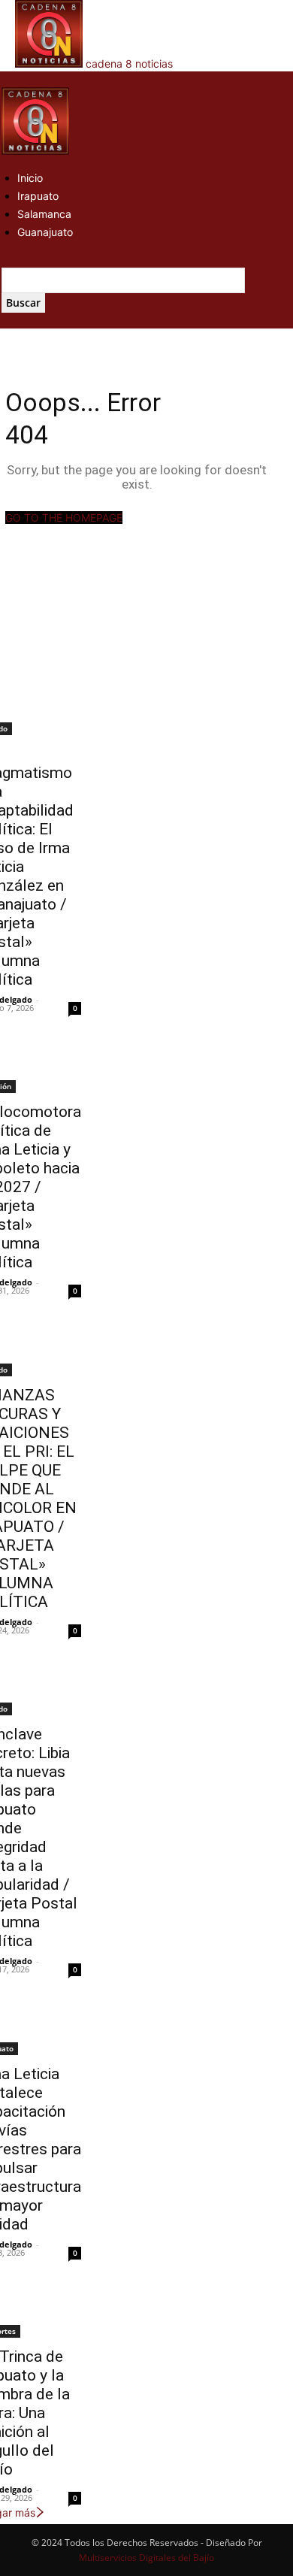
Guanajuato (45, 232)
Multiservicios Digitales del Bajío (146, 2558)
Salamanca (44, 214)
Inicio (30, 178)
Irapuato (38, 196)
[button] (6, 79)
